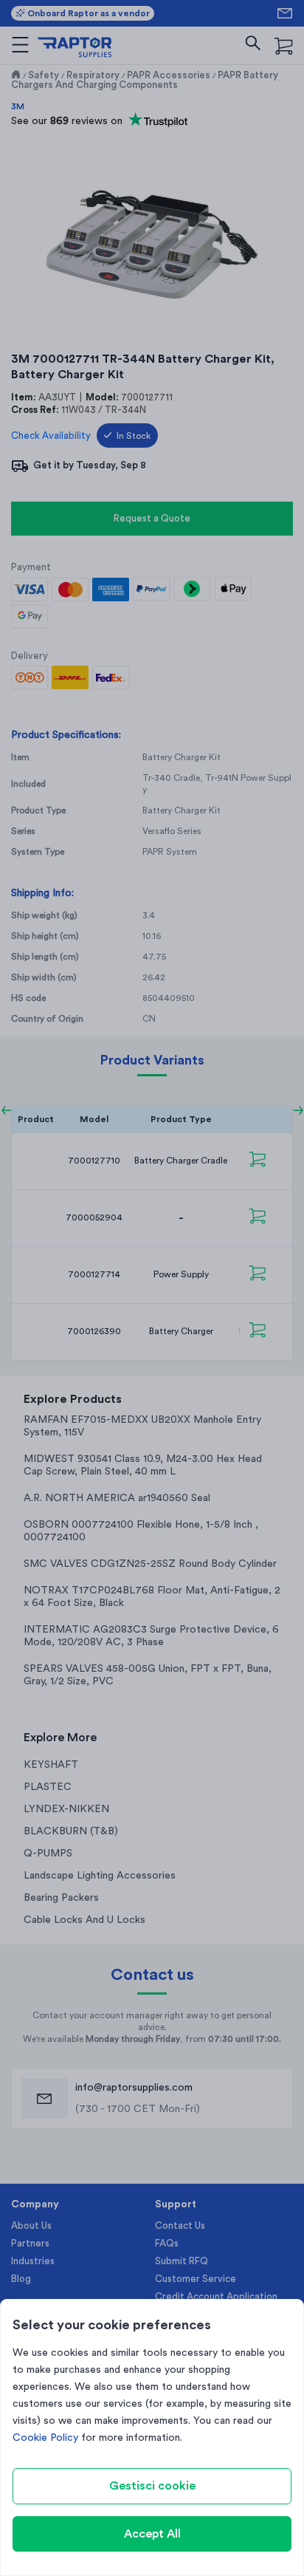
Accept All (152, 2534)
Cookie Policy (45, 2438)
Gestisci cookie (152, 2486)
